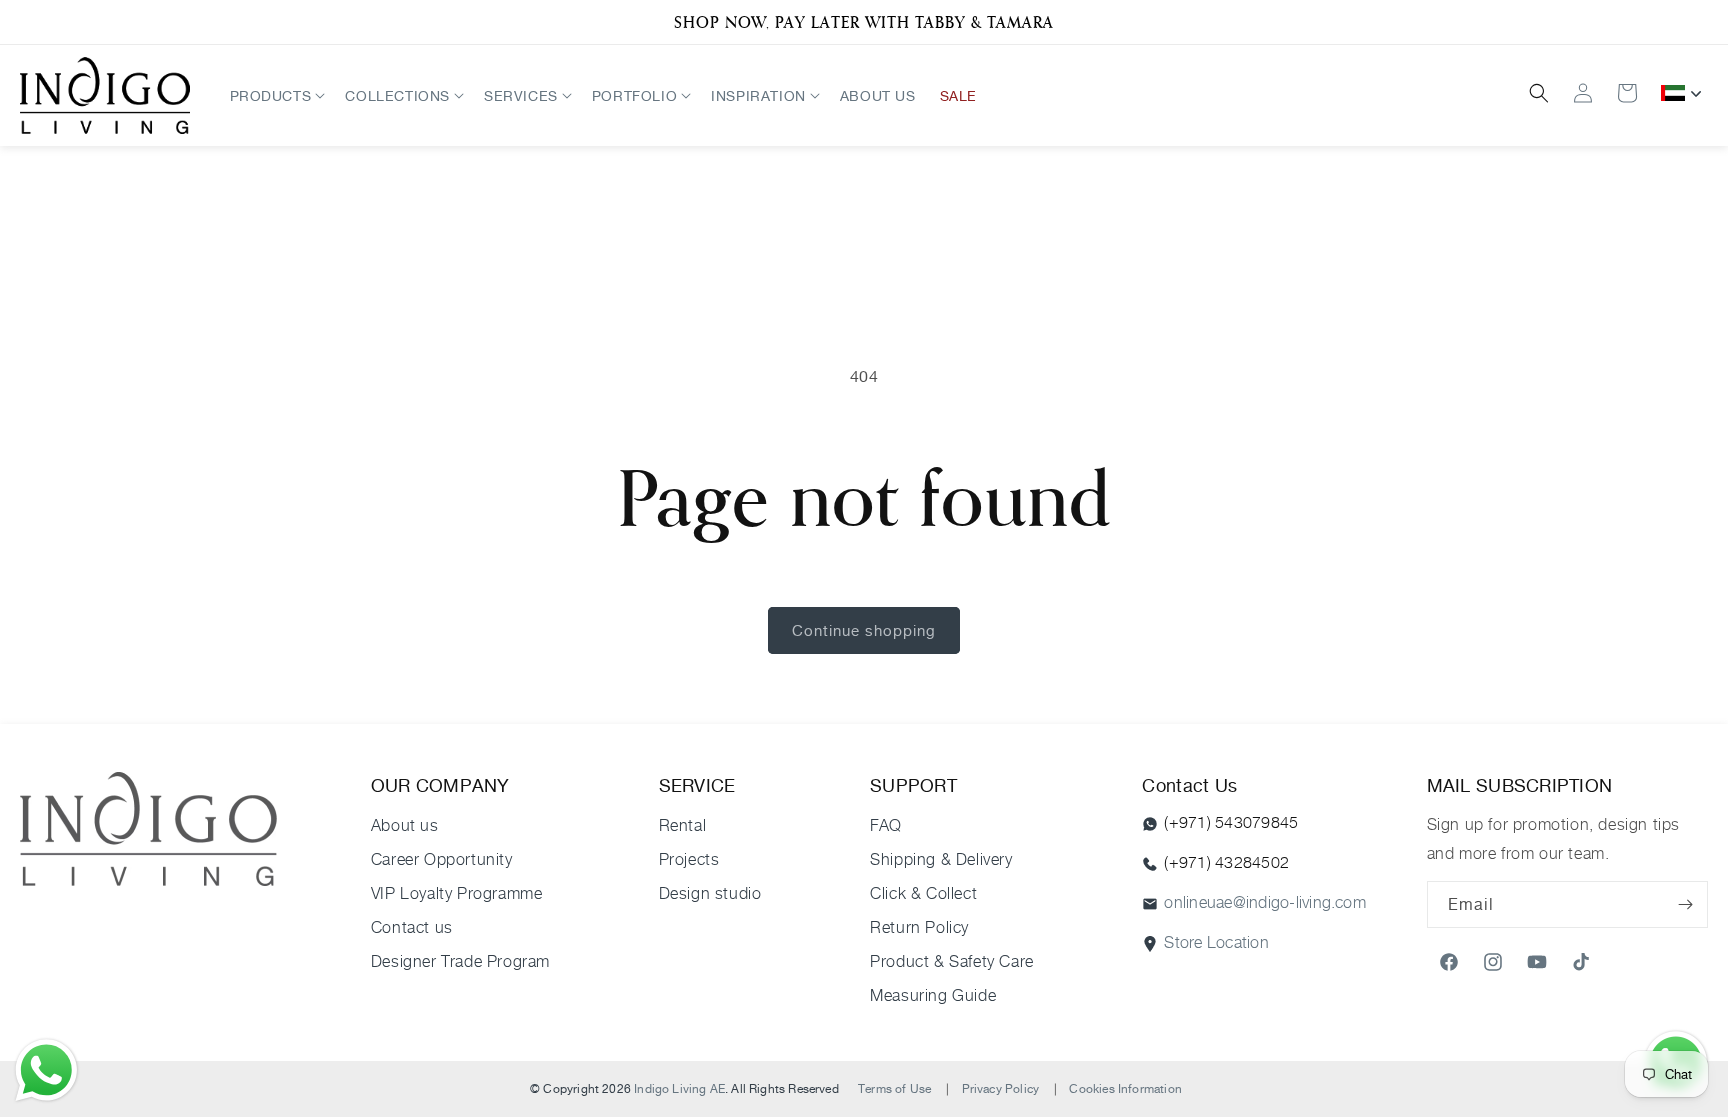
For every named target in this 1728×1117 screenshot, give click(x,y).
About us (405, 825)
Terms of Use (894, 1088)
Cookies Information (1125, 1088)
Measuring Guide (933, 995)
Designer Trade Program (460, 961)
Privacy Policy (1001, 1088)
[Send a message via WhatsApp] (46, 1070)
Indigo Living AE (679, 1088)
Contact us (412, 927)
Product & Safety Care (952, 961)
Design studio (710, 893)
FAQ (886, 825)
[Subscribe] (1685, 904)
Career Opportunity (442, 859)
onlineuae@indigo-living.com (1264, 902)
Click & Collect (923, 893)
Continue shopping (864, 630)
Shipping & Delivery (941, 859)
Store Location (1216, 942)
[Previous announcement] (27, 22)
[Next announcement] (1701, 22)
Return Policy (919, 927)
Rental (683, 825)
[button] (276, 95)
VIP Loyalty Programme (457, 893)
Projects (689, 859)
